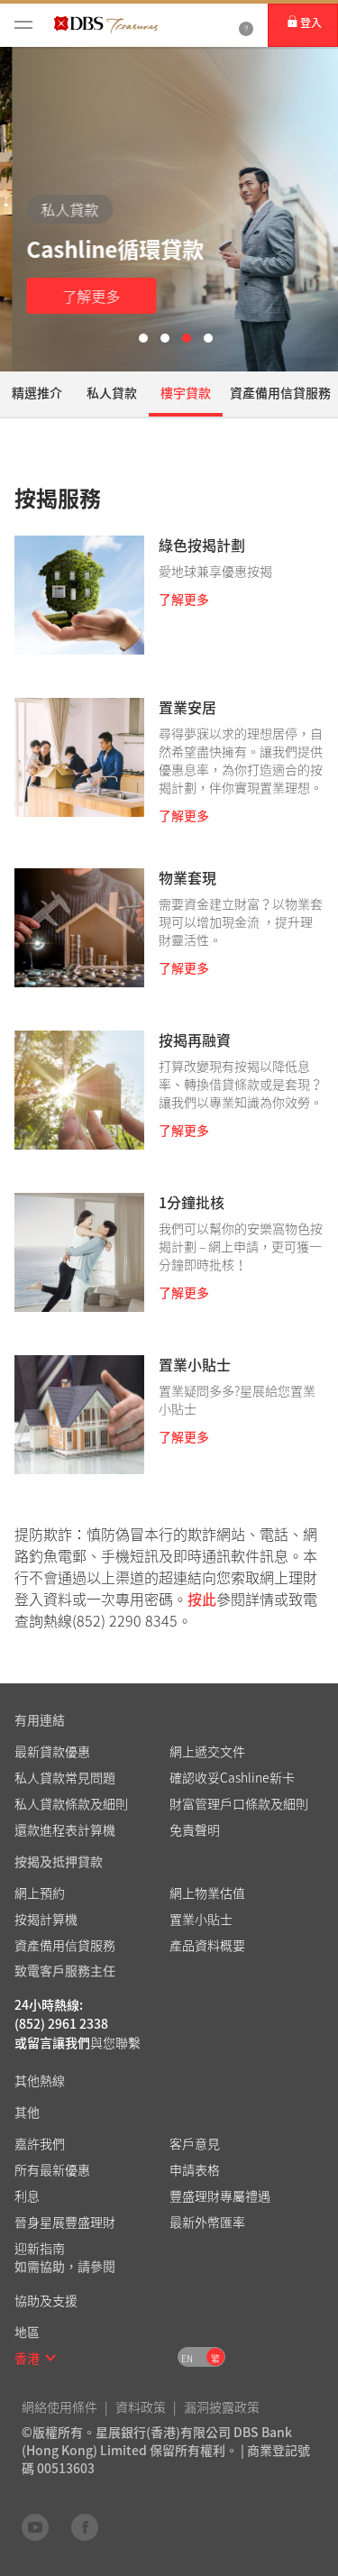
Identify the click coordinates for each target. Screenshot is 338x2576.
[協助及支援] (246, 25)
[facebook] (85, 2526)
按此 (202, 1599)
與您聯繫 (115, 2042)
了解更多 (79, 296)
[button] (50, 2358)
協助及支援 (46, 2300)
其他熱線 (40, 2080)
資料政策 (141, 2406)
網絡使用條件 (59, 2406)
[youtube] (35, 2526)
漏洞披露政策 (222, 2406)
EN (187, 2358)
